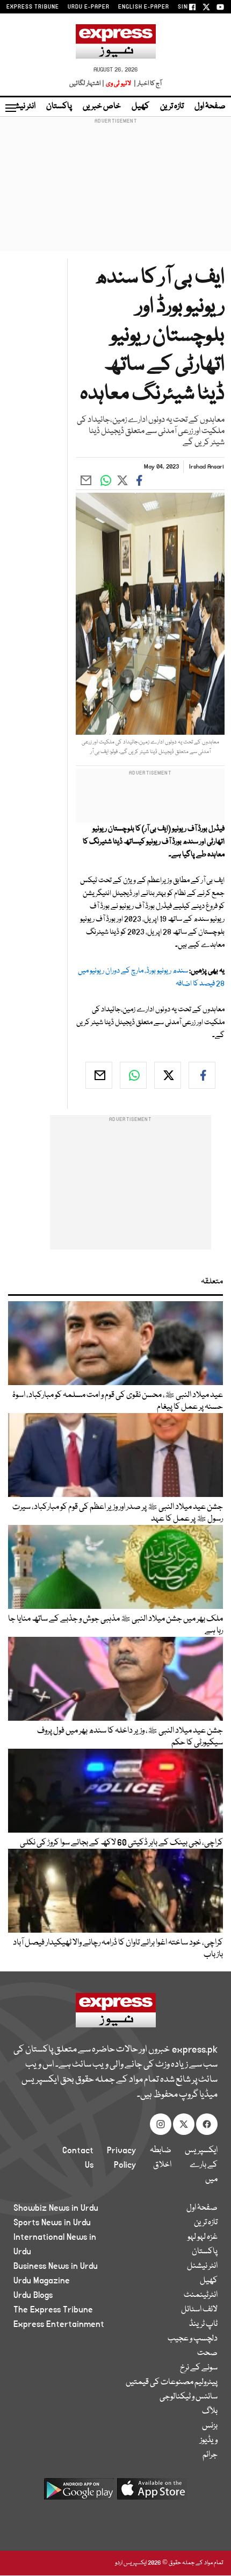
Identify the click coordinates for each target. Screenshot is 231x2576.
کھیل (140, 107)
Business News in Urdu (56, 2266)
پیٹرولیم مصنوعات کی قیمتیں (172, 2382)
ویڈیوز (209, 2440)
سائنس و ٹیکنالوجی (189, 2397)
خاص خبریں (102, 107)
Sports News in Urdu (52, 2223)
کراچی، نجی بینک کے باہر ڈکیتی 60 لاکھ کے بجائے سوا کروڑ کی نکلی (121, 1843)
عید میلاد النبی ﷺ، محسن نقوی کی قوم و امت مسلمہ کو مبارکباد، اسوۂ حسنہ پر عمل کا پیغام (118, 1401)
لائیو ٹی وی (118, 84)
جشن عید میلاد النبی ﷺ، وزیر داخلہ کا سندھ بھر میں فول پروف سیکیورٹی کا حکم (130, 1737)
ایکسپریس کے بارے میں (201, 2165)
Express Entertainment (59, 2324)
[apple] (152, 2493)
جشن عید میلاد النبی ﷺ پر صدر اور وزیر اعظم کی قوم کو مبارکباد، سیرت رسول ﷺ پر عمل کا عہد (118, 1513)
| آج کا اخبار (147, 84)
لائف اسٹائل (199, 2310)
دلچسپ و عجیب (193, 2339)
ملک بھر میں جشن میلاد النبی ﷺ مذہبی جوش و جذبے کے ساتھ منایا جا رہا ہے (115, 1625)
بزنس (210, 2426)
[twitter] (168, 1075)
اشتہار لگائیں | (87, 84)
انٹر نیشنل (202, 2266)
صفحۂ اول (210, 107)
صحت (207, 2353)
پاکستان (59, 107)
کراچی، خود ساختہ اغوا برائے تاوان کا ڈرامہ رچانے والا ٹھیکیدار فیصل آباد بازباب (118, 1949)
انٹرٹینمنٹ (201, 2295)
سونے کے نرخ (199, 2368)
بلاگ (210, 2411)
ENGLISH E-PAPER (144, 7)
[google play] (79, 2493)
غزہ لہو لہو (203, 2237)
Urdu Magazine (42, 2281)
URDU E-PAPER (89, 7)
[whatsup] (133, 1075)
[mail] (99, 1075)
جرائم (210, 2455)
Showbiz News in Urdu (56, 2208)
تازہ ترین (172, 107)
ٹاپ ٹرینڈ (203, 2324)
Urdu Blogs (33, 2295)
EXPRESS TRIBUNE (33, 7)
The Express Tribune (53, 2310)
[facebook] (202, 1075)
